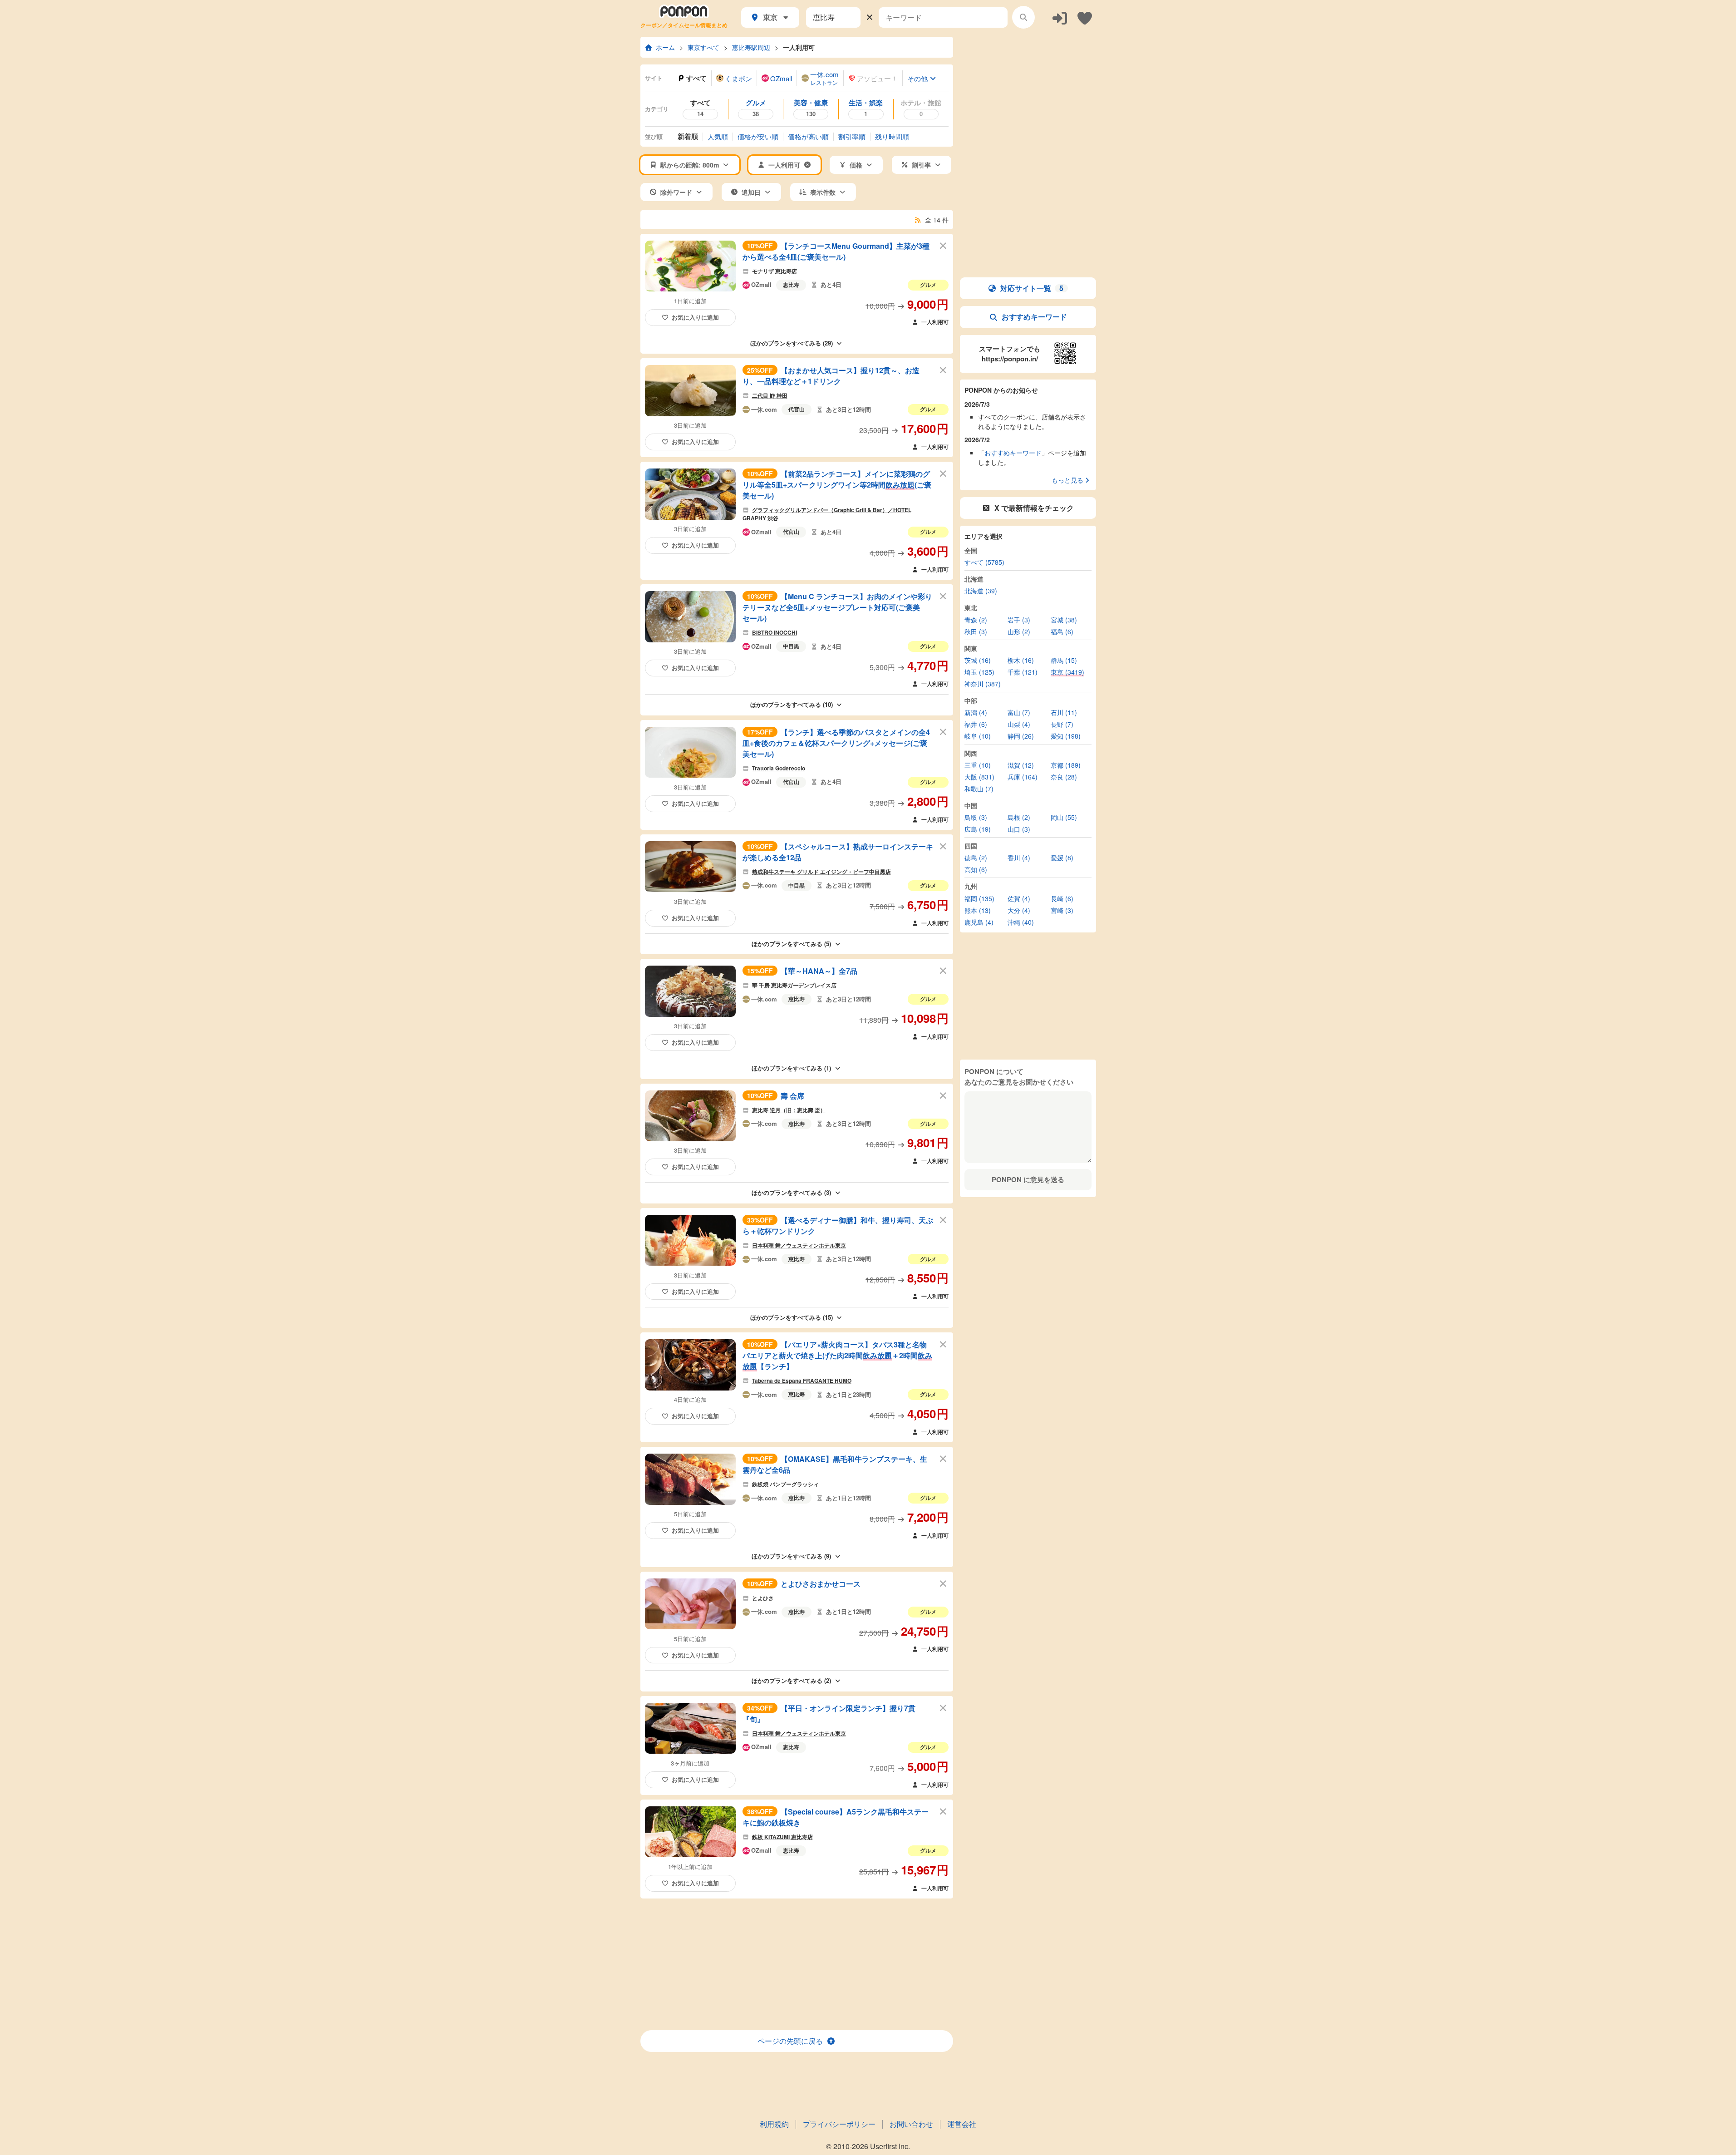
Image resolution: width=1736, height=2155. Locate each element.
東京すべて (703, 47)
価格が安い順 (758, 136)
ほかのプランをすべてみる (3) (791, 1192)
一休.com (764, 409)
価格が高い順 (808, 136)
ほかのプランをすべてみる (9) (791, 1556)
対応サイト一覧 (1032, 288)
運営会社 (962, 2124)
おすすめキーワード (1034, 317)
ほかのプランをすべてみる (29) (792, 343)
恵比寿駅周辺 (751, 47)
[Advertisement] (797, 1964)
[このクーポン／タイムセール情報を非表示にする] (943, 245)
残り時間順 (892, 136)
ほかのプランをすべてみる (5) (791, 944)
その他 (917, 78)
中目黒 (791, 646)
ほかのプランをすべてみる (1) (791, 1068)
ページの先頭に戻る (790, 2041)
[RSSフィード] (918, 220)
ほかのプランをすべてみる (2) (791, 1680)
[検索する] (1023, 17)
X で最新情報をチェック (1034, 508)
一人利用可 (799, 47)
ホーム (665, 47)
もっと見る (1067, 480)
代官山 (797, 409)
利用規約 (774, 2124)
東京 (770, 17)
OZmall (761, 285)
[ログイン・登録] (1060, 17)
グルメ (928, 285)
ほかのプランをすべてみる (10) (792, 704)
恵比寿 (791, 285)
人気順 (718, 136)
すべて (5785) (984, 562)
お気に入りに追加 (695, 317)
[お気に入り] (1085, 17)
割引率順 (852, 136)
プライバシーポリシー (839, 2124)
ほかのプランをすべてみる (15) (792, 1317)
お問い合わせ (911, 2124)
